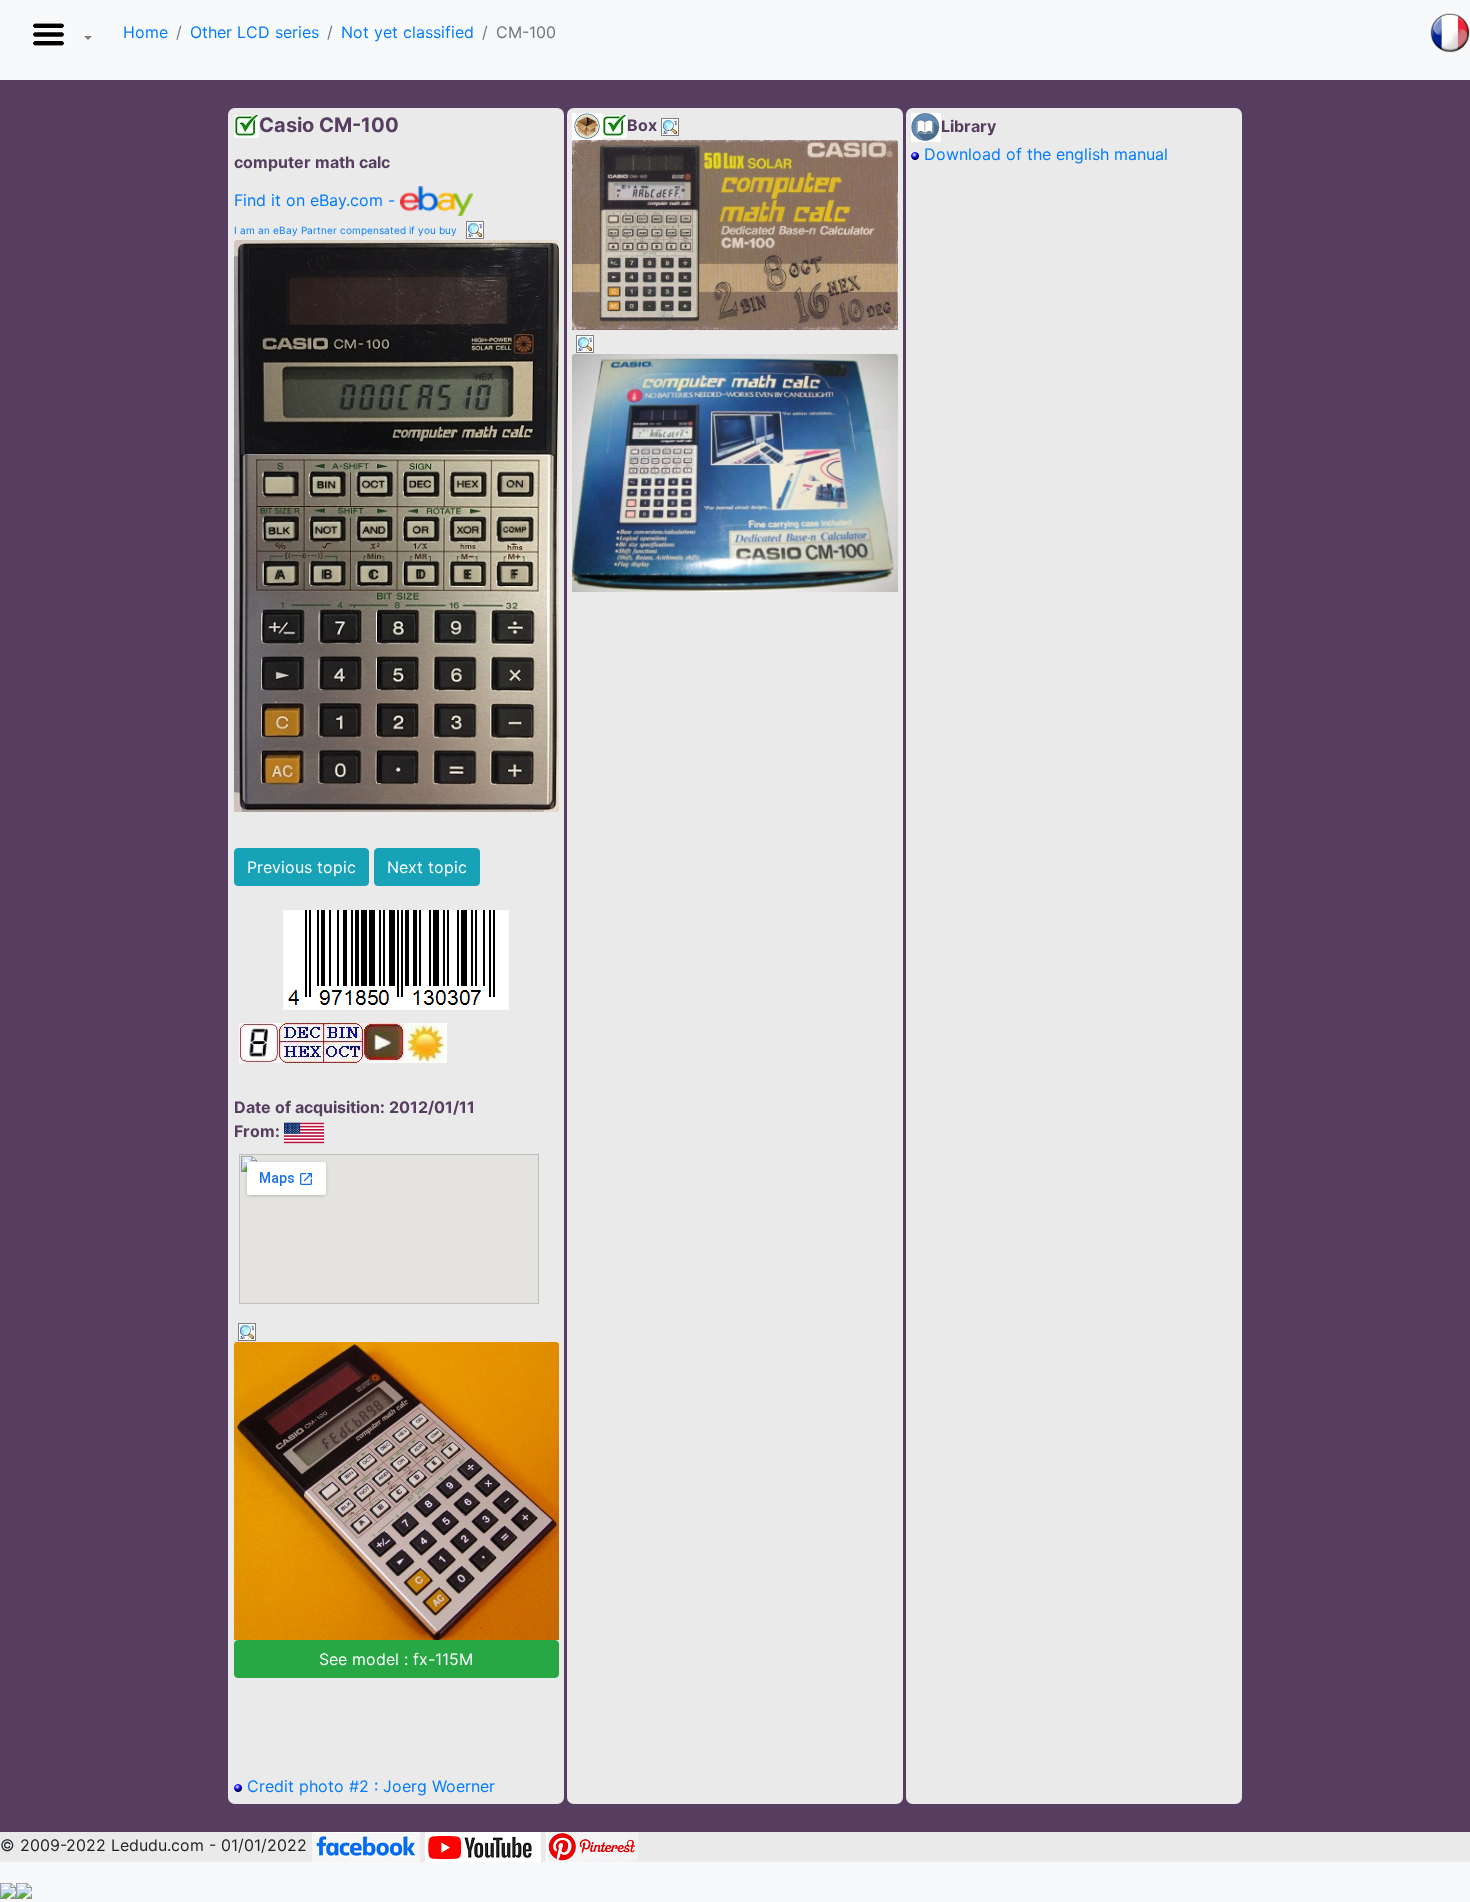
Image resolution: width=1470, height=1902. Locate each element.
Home (145, 32)
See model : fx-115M (396, 1659)
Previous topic (301, 867)
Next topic (427, 867)
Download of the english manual (1043, 154)
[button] (58, 40)
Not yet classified (407, 32)
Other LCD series (254, 32)
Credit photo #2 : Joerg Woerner (368, 1786)
